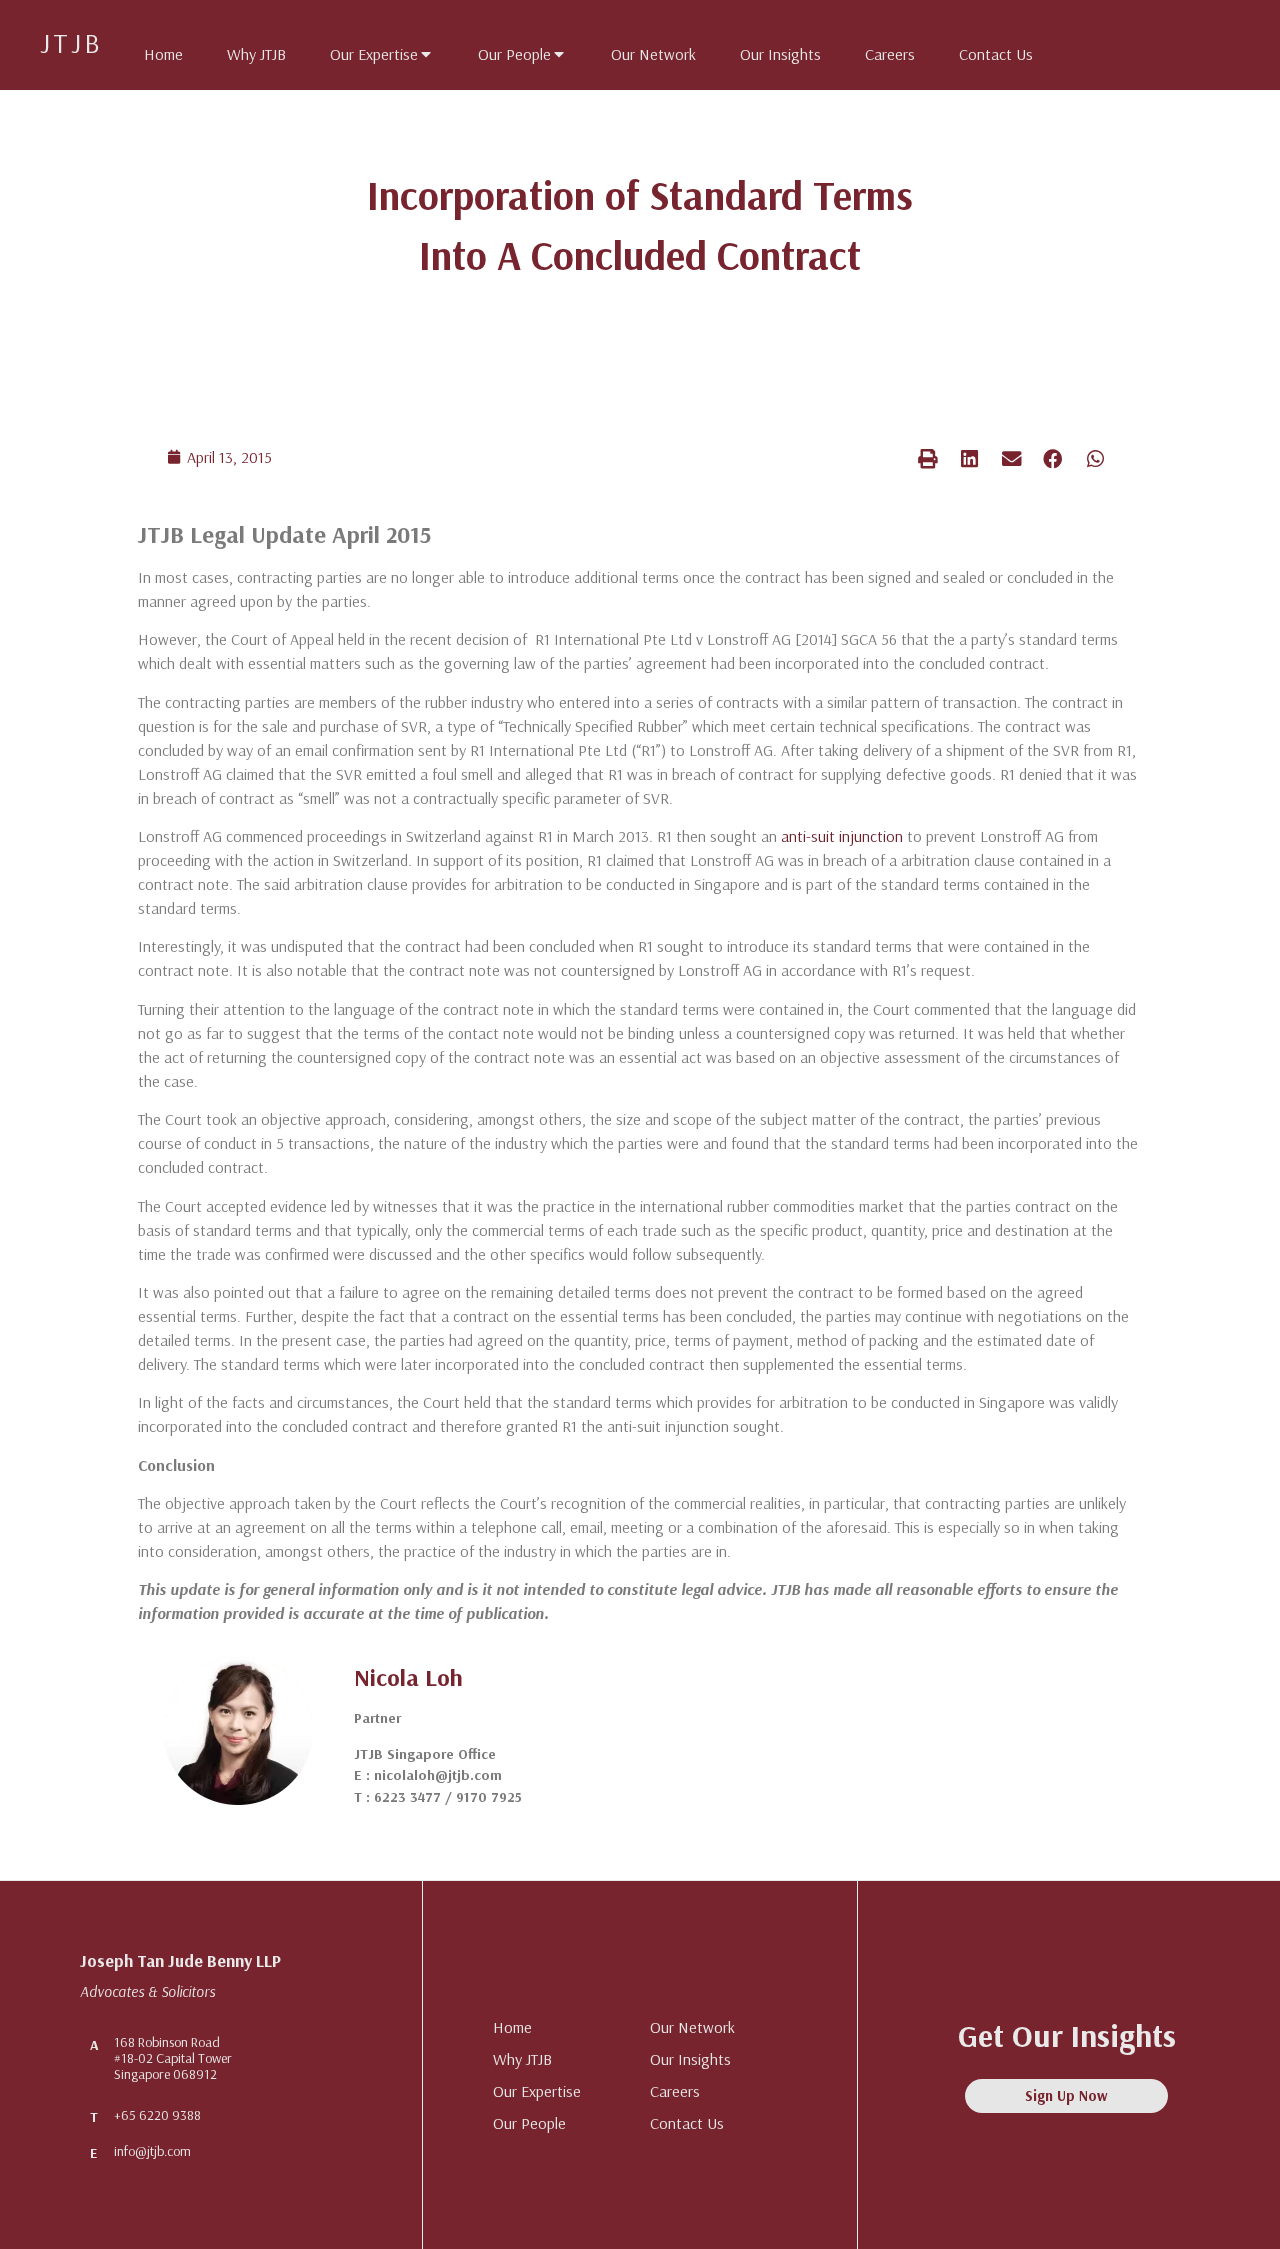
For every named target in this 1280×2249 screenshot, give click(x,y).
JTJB (71, 42)
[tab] (153, 50)
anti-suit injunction (842, 836)
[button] (928, 458)
